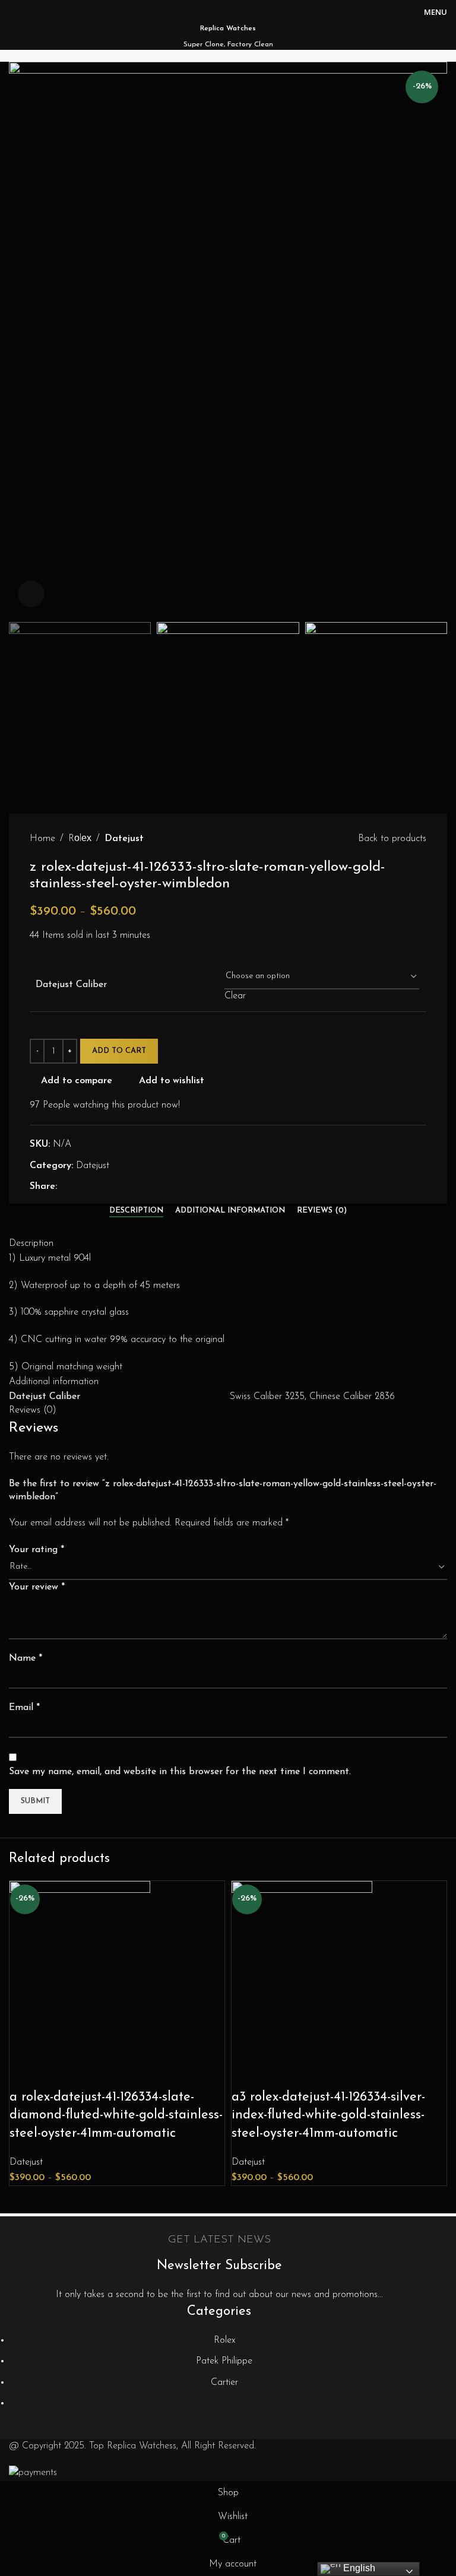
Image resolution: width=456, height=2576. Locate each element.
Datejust (124, 839)
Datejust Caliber (71, 985)
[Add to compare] (24, 2074)
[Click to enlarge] (31, 594)
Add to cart (119, 1051)
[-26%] (80, 1969)
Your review (37, 1587)
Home (42, 839)
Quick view (57, 2074)
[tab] (136, 1211)
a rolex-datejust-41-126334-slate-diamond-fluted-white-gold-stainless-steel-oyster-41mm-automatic (116, 2116)
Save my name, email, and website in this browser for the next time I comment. (180, 1772)
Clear (235, 996)
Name (26, 1658)
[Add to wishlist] (90, 2074)
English (358, 2568)
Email (24, 1708)
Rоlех (80, 839)
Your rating (37, 1550)
